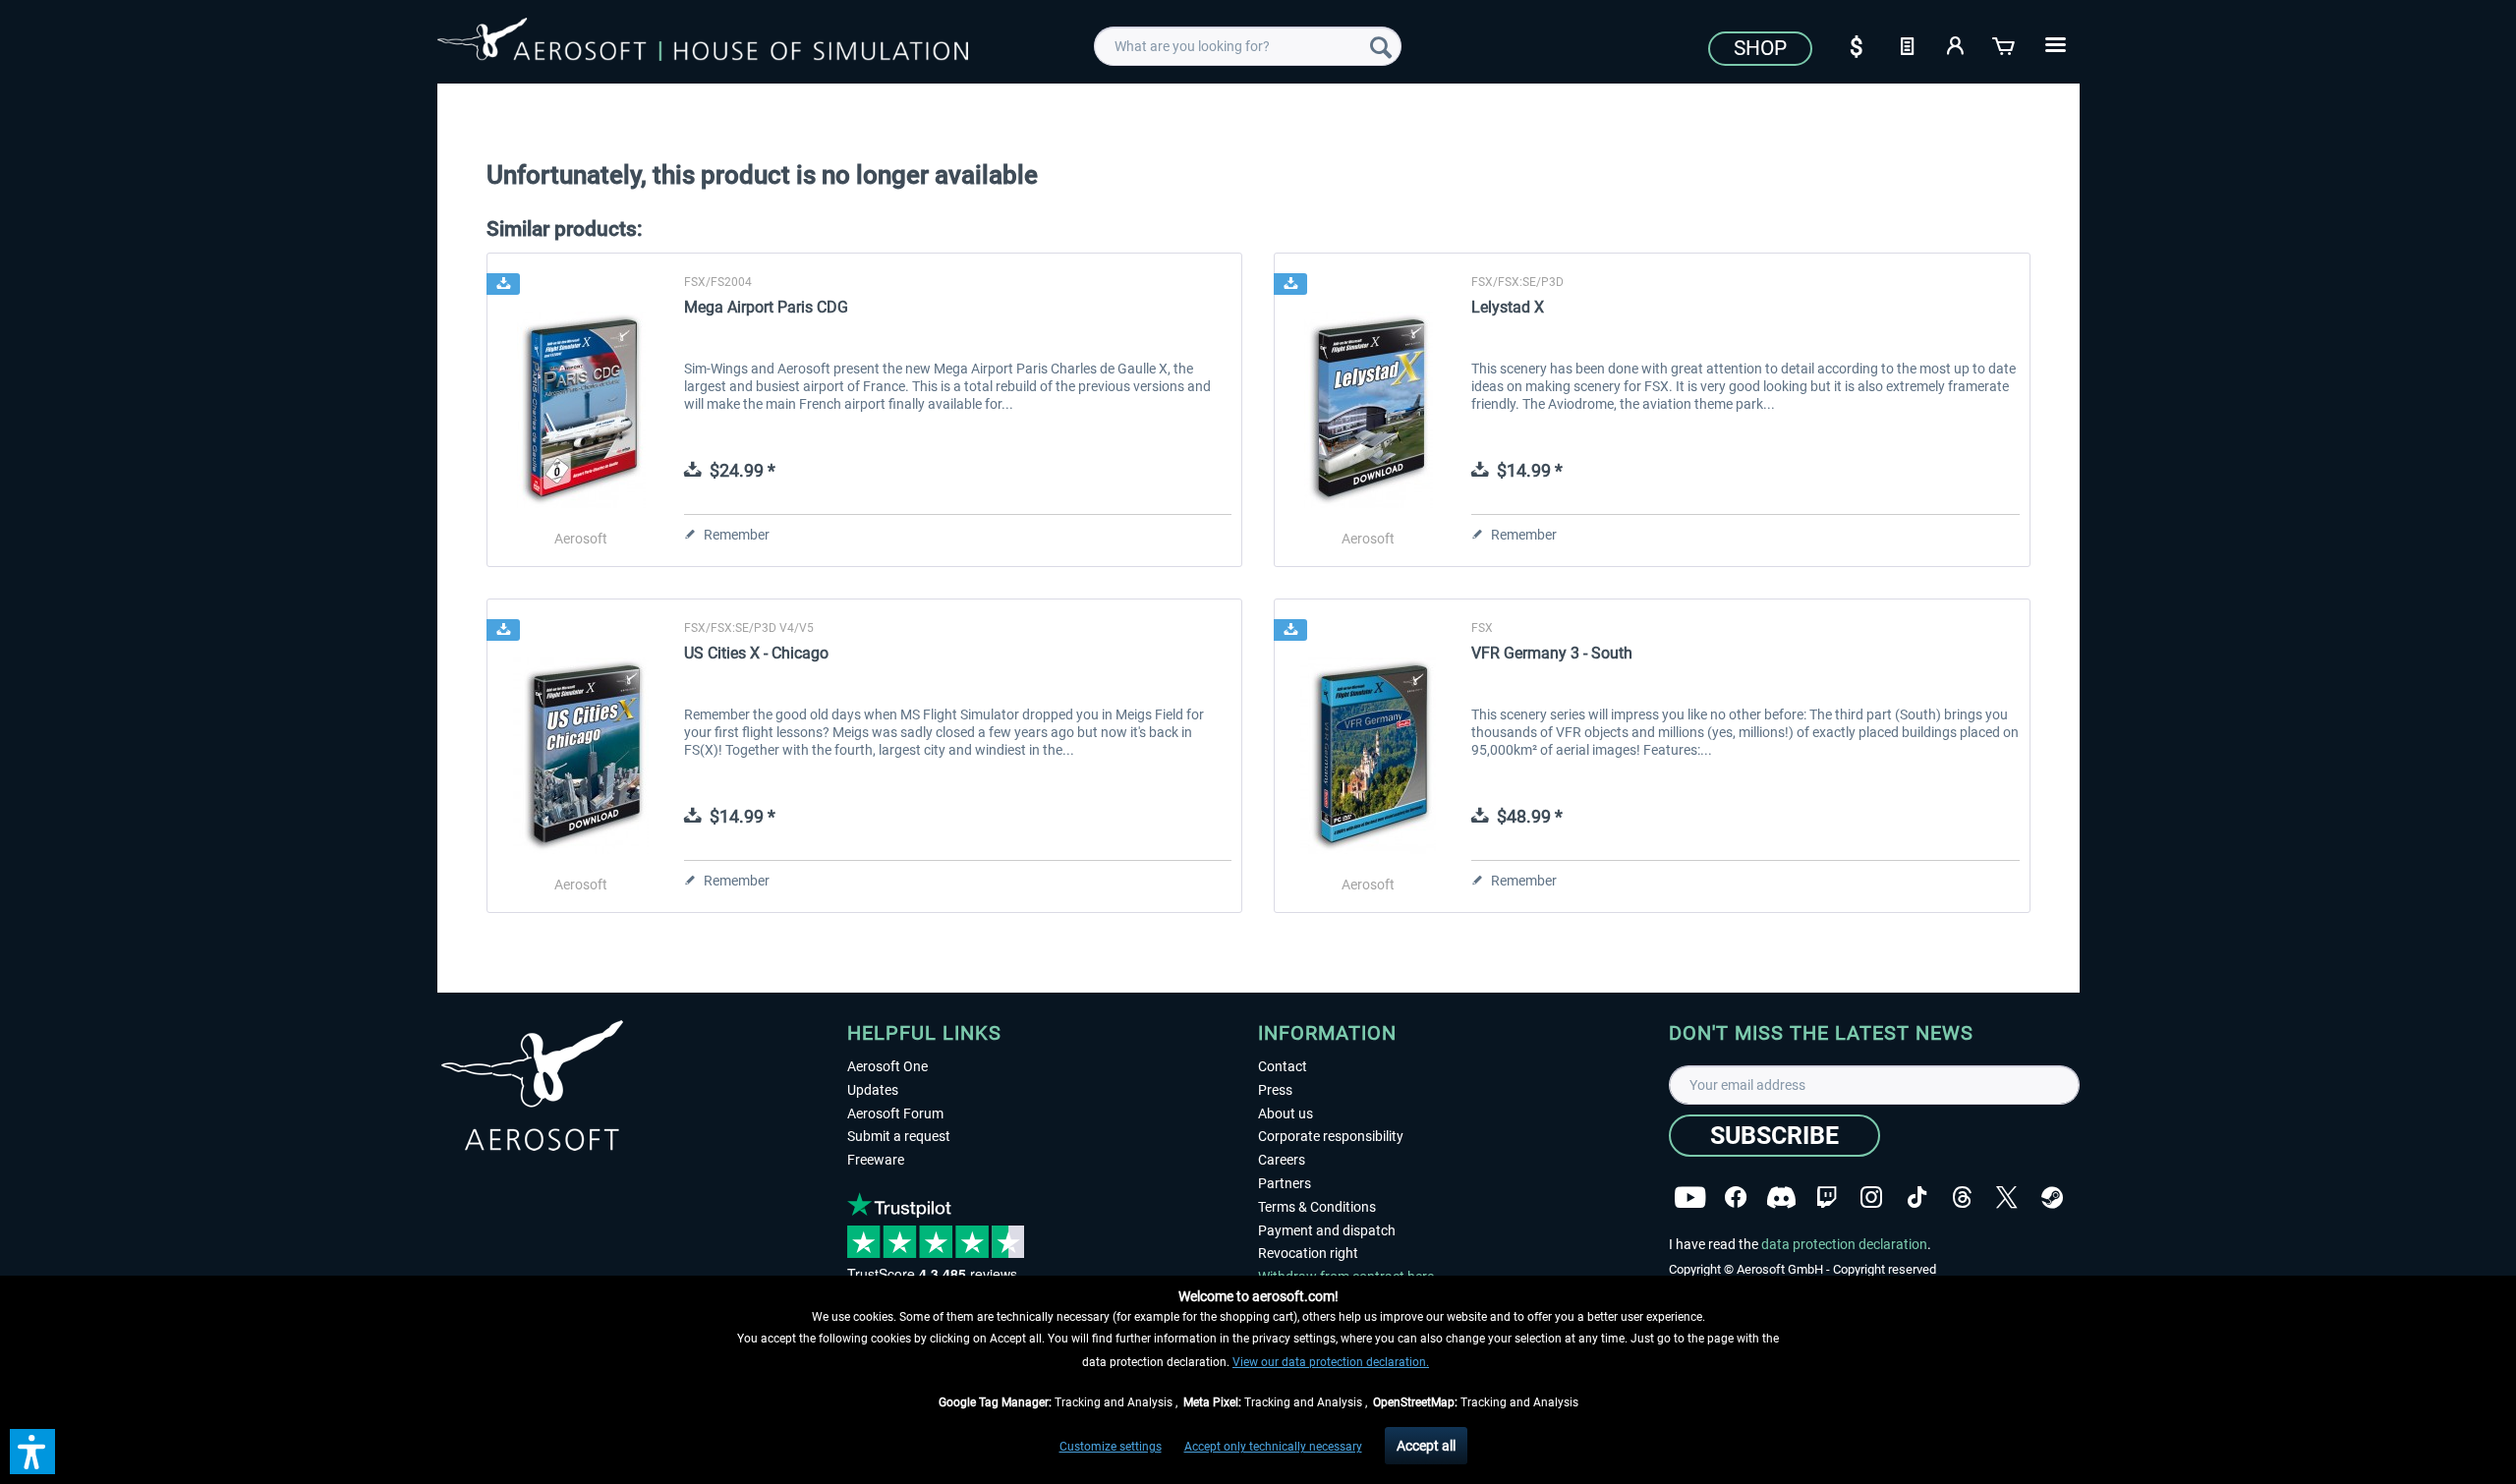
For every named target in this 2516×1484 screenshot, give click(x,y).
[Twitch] (1827, 1198)
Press (1275, 1090)
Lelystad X (1508, 307)
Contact (1283, 1066)
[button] (32, 1452)
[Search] (1381, 46)
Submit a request (899, 1136)
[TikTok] (1917, 1198)
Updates (873, 1090)
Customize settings (1111, 1447)
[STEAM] (2052, 1198)
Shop (1760, 48)
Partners (1285, 1183)
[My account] (1956, 44)
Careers (1282, 1160)
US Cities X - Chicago (756, 653)
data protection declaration (1844, 1244)
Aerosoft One (887, 1066)
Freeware (876, 1160)
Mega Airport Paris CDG (766, 307)
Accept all (1426, 1446)
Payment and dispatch (1327, 1230)
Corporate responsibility (1331, 1136)
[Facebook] (1736, 1198)
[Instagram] (1871, 1198)
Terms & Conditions (1317, 1207)
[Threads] (1962, 1198)
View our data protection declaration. (1331, 1362)
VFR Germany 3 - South (1552, 653)
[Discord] (1781, 1198)
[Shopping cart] (2005, 44)
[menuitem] (1248, 46)
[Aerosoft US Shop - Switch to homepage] (703, 43)
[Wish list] (1907, 44)
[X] (2007, 1198)
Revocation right (1308, 1253)
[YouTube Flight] (1690, 1198)
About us (1286, 1113)
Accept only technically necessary (1273, 1447)
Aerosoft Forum (895, 1113)
